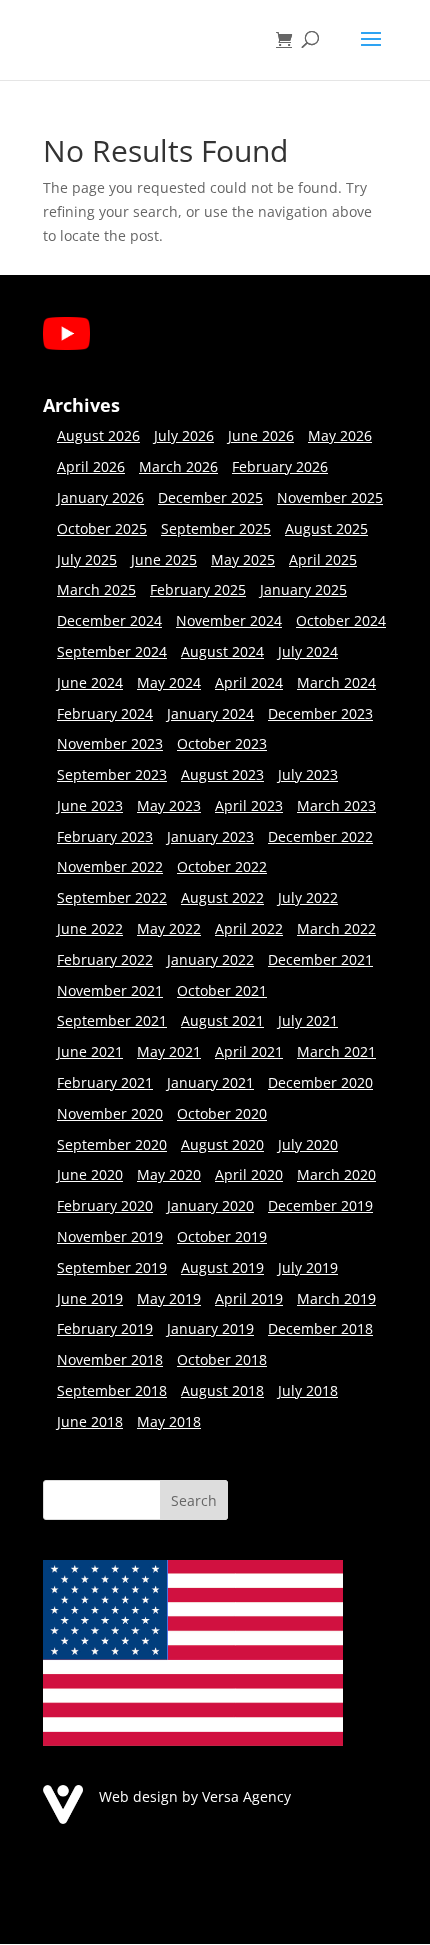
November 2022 (110, 866)
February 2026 (280, 466)
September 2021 (112, 1020)
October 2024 (341, 620)
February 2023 (105, 836)
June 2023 (90, 805)
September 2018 (112, 1390)
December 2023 (320, 713)
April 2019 (249, 1298)
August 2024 (222, 651)
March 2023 (336, 805)
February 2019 (105, 1328)
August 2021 (222, 1020)
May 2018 (169, 1421)
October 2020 (222, 1113)
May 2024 (169, 682)
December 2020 (320, 1082)
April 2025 (323, 559)
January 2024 (210, 713)
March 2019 (336, 1298)
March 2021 (336, 1051)
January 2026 (100, 497)
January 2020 (210, 1205)
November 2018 (110, 1359)
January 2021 (210, 1082)
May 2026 (340, 435)
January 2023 (210, 836)
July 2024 (308, 651)
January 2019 (210, 1328)
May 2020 (169, 1174)
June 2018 (90, 1421)
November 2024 (229, 620)
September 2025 (216, 528)
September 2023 (112, 774)
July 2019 (308, 1267)
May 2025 (243, 559)
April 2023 (249, 805)
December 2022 (320, 836)
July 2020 (308, 1144)
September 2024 (112, 651)
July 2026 (184, 435)
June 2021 (90, 1051)
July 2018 (308, 1390)
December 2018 (320, 1328)
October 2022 (222, 866)
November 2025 (330, 497)
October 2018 (222, 1359)
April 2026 (91, 466)
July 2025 (87, 559)
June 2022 (90, 928)
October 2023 (222, 743)
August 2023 (222, 774)
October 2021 (222, 990)
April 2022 (249, 928)
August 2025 (326, 528)
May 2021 (169, 1051)
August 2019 (222, 1267)
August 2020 (222, 1144)
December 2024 (109, 620)
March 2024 (336, 682)
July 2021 (308, 1020)
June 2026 (261, 435)
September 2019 (112, 1267)
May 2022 (169, 928)
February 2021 (105, 1082)
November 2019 (110, 1236)
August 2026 (98, 435)
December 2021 (320, 959)
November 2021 (110, 990)
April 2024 (249, 682)
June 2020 (90, 1174)
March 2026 (178, 466)
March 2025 (96, 589)
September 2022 (112, 897)
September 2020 (112, 1144)
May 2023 (169, 805)
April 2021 (249, 1051)
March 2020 (336, 1174)
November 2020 (110, 1113)
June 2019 (90, 1298)
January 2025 (303, 589)
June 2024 (90, 682)
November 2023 (110, 743)
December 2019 (320, 1205)
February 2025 (198, 589)
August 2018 (222, 1390)
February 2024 (105, 713)
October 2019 (222, 1236)
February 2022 (105, 959)
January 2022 (210, 959)
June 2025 (164, 559)
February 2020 (105, 1205)
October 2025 (102, 528)
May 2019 (169, 1298)
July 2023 (308, 774)
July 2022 (308, 897)
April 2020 (249, 1174)
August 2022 (222, 897)
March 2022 (336, 928)
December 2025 (210, 497)
